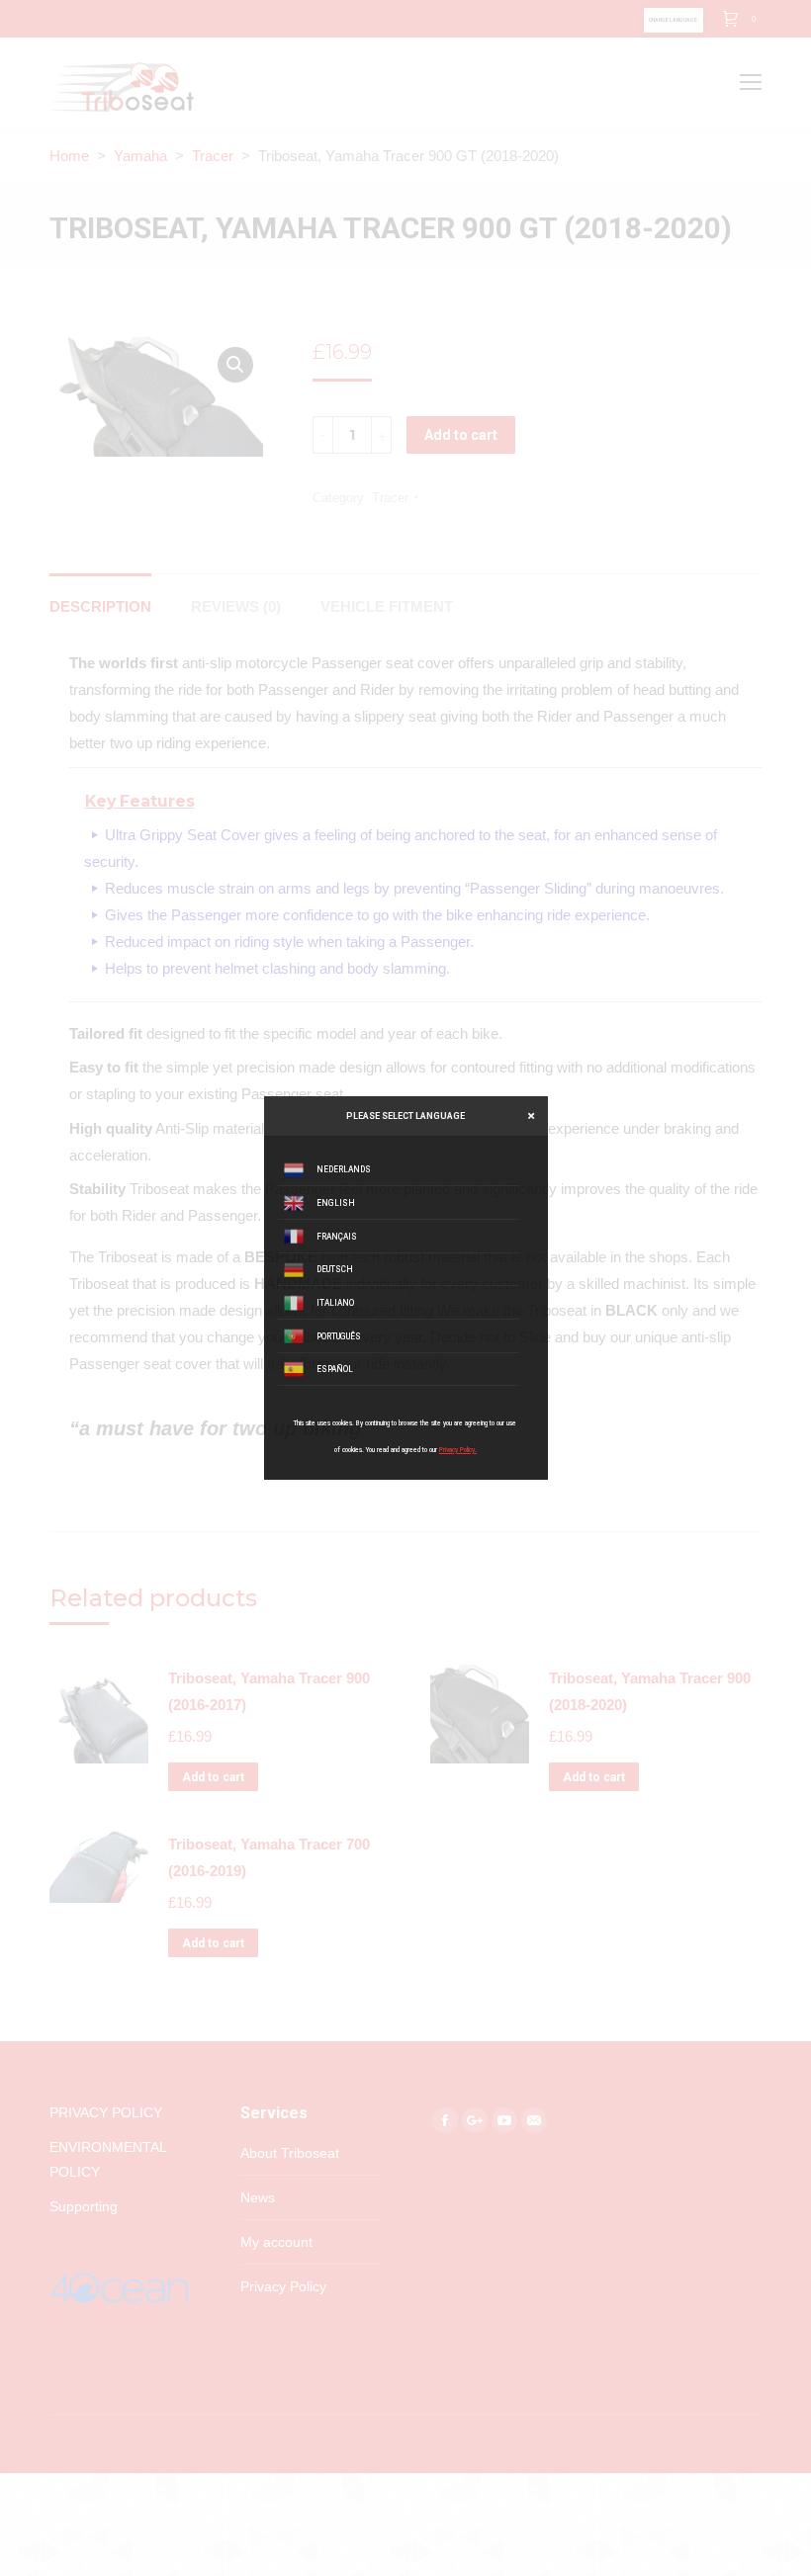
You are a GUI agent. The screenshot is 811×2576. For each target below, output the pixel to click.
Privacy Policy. (458, 1450)
